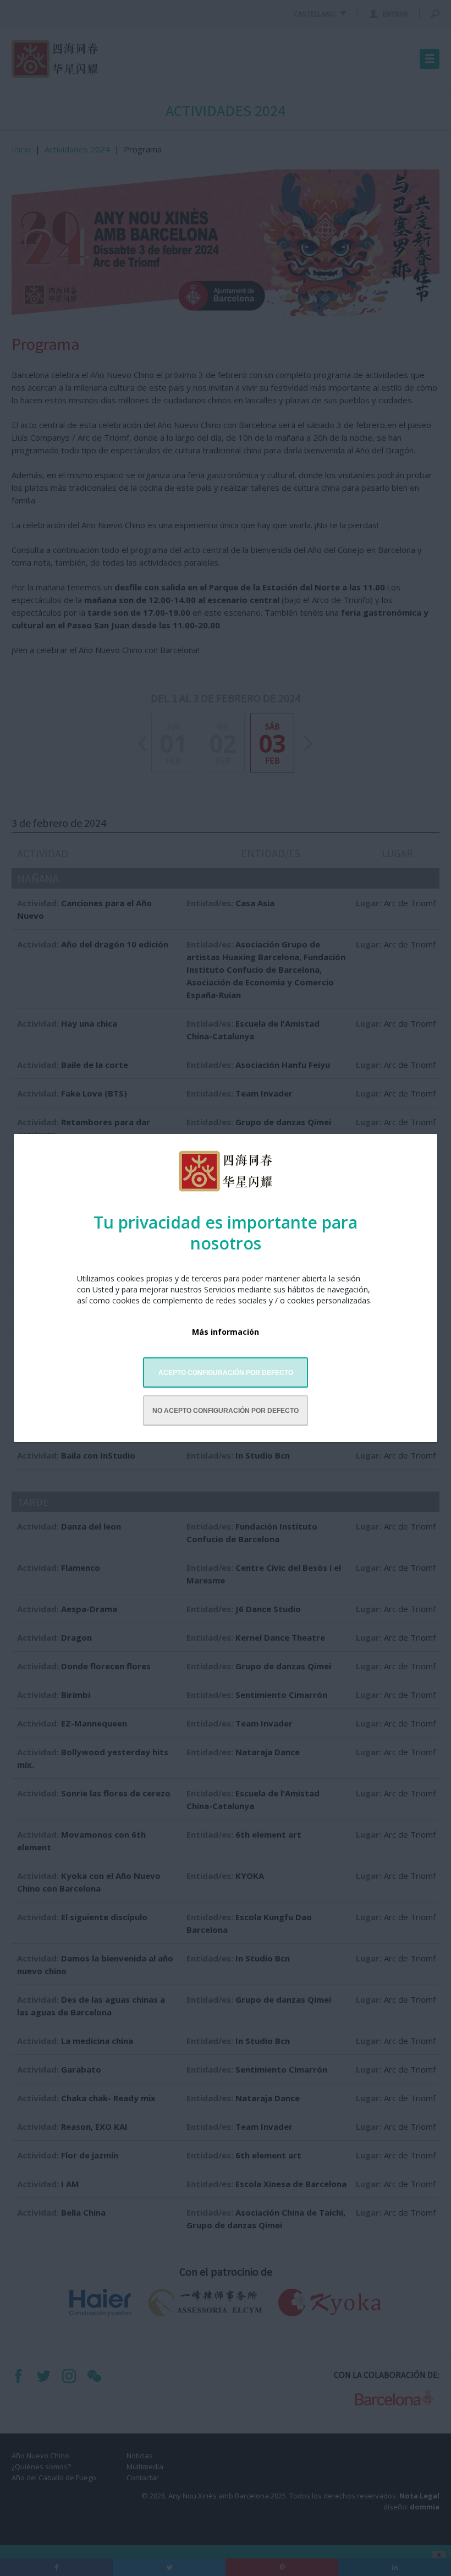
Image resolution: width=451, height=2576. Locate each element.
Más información (226, 1332)
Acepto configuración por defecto (226, 1373)
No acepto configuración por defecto (226, 1411)
